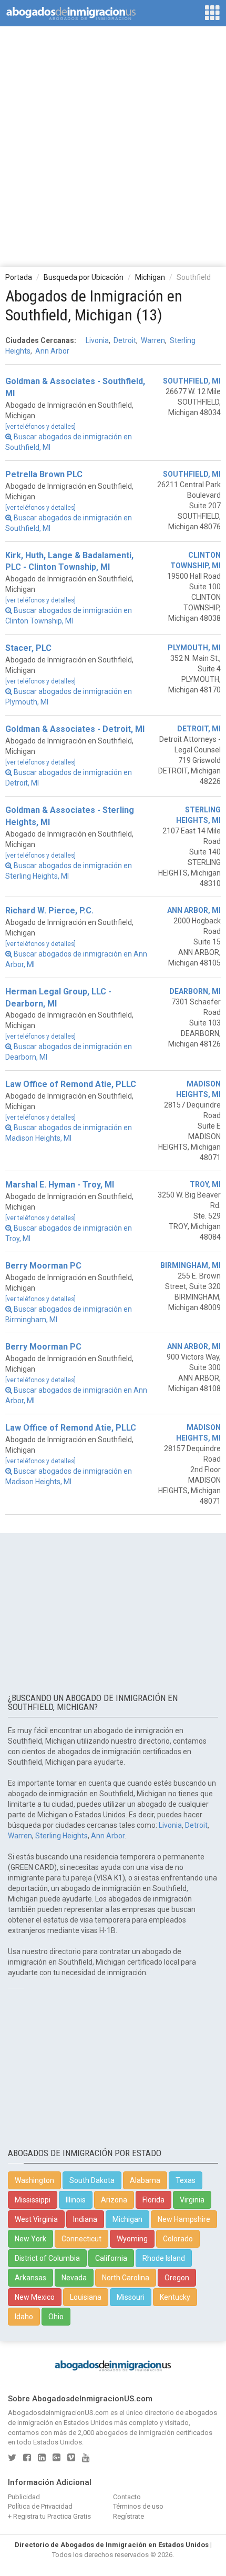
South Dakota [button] (92, 2180)
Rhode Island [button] (164, 2258)
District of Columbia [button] (47, 2258)
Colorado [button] (178, 2239)
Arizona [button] (114, 2200)
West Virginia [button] (36, 2219)
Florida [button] (153, 2200)
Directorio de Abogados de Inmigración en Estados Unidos (112, 2545)
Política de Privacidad (40, 2506)
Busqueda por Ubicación (84, 277)
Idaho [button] (24, 2317)
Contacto (127, 2497)
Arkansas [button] (30, 2278)
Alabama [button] (145, 2180)
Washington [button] (34, 2180)
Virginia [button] (192, 2200)
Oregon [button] (177, 2278)
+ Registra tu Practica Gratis (49, 2516)
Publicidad (24, 2497)
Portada (19, 277)
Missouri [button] (131, 2297)
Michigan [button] (127, 2219)
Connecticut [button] (81, 2239)
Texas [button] (186, 2180)
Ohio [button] (56, 2317)
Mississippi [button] (33, 2200)
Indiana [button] (85, 2219)
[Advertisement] (113, 146)
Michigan (150, 277)
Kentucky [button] (175, 2297)
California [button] (111, 2258)
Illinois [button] (76, 2200)
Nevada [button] (74, 2278)
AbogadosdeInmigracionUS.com (58, 2413)
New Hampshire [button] (184, 2219)
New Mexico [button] (35, 2297)
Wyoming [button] (132, 2239)
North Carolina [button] (126, 2278)
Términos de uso (138, 2506)
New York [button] (30, 2239)
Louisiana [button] (86, 2297)
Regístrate (129, 2516)
